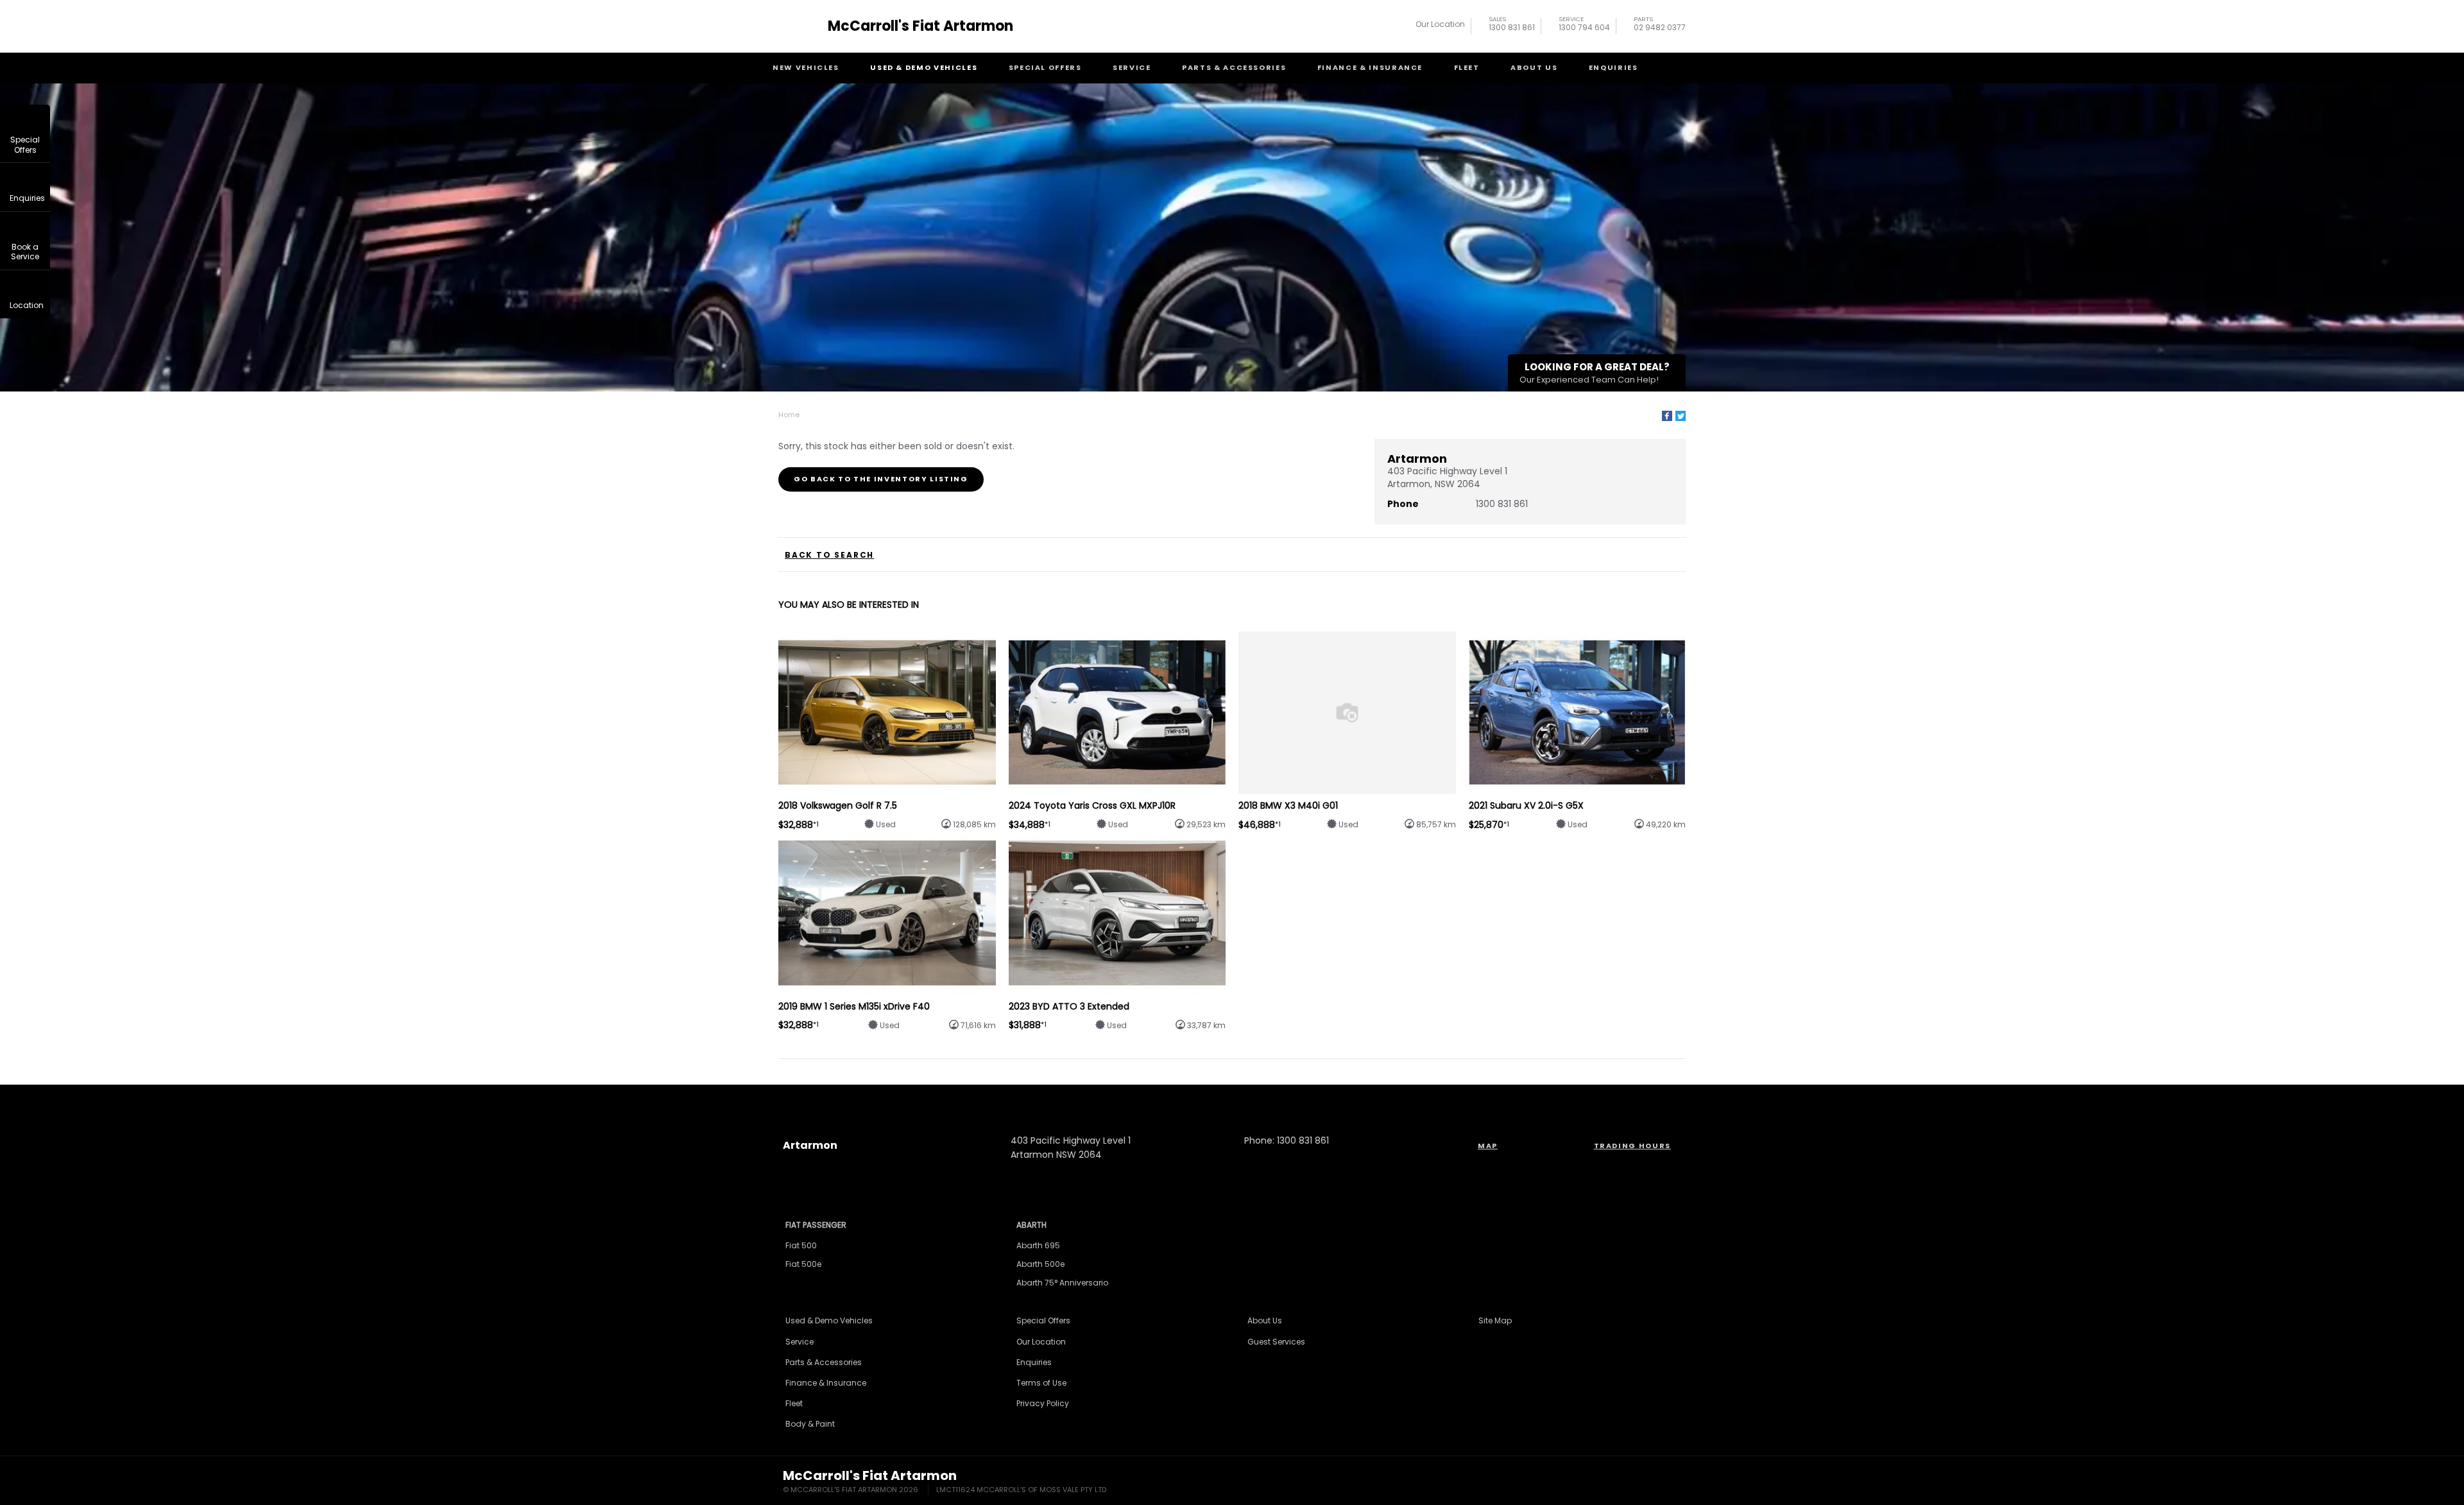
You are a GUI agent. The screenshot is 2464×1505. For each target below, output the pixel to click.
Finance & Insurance (1370, 67)
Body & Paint (810, 1424)
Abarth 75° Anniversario (1062, 1283)
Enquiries (1613, 67)
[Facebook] (1667, 416)
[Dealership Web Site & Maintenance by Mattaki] (1657, 1483)
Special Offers (1045, 67)
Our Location (1440, 24)
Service (1132, 67)
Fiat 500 (801, 1245)
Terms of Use (1041, 1383)
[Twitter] (1681, 416)
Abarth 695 (1038, 1245)
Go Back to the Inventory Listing (881, 479)
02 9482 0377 (1660, 25)
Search (1675, 68)
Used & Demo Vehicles (924, 67)
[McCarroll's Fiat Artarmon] (801, 26)
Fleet (1467, 67)
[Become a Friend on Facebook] (1267, 1098)
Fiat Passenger (816, 1225)
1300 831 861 (1512, 25)
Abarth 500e (1040, 1264)
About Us (1534, 67)
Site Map (1495, 1320)
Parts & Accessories (1234, 67)
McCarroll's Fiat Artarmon (920, 26)
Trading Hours (1632, 1146)
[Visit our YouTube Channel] (1232, 1098)
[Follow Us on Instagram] (1197, 1098)
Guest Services (1276, 1342)
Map (1488, 1146)
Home (789, 415)
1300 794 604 (1584, 25)
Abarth (1031, 1225)
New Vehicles (806, 67)
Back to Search (829, 555)
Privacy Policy (1043, 1403)
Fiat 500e (803, 1264)
